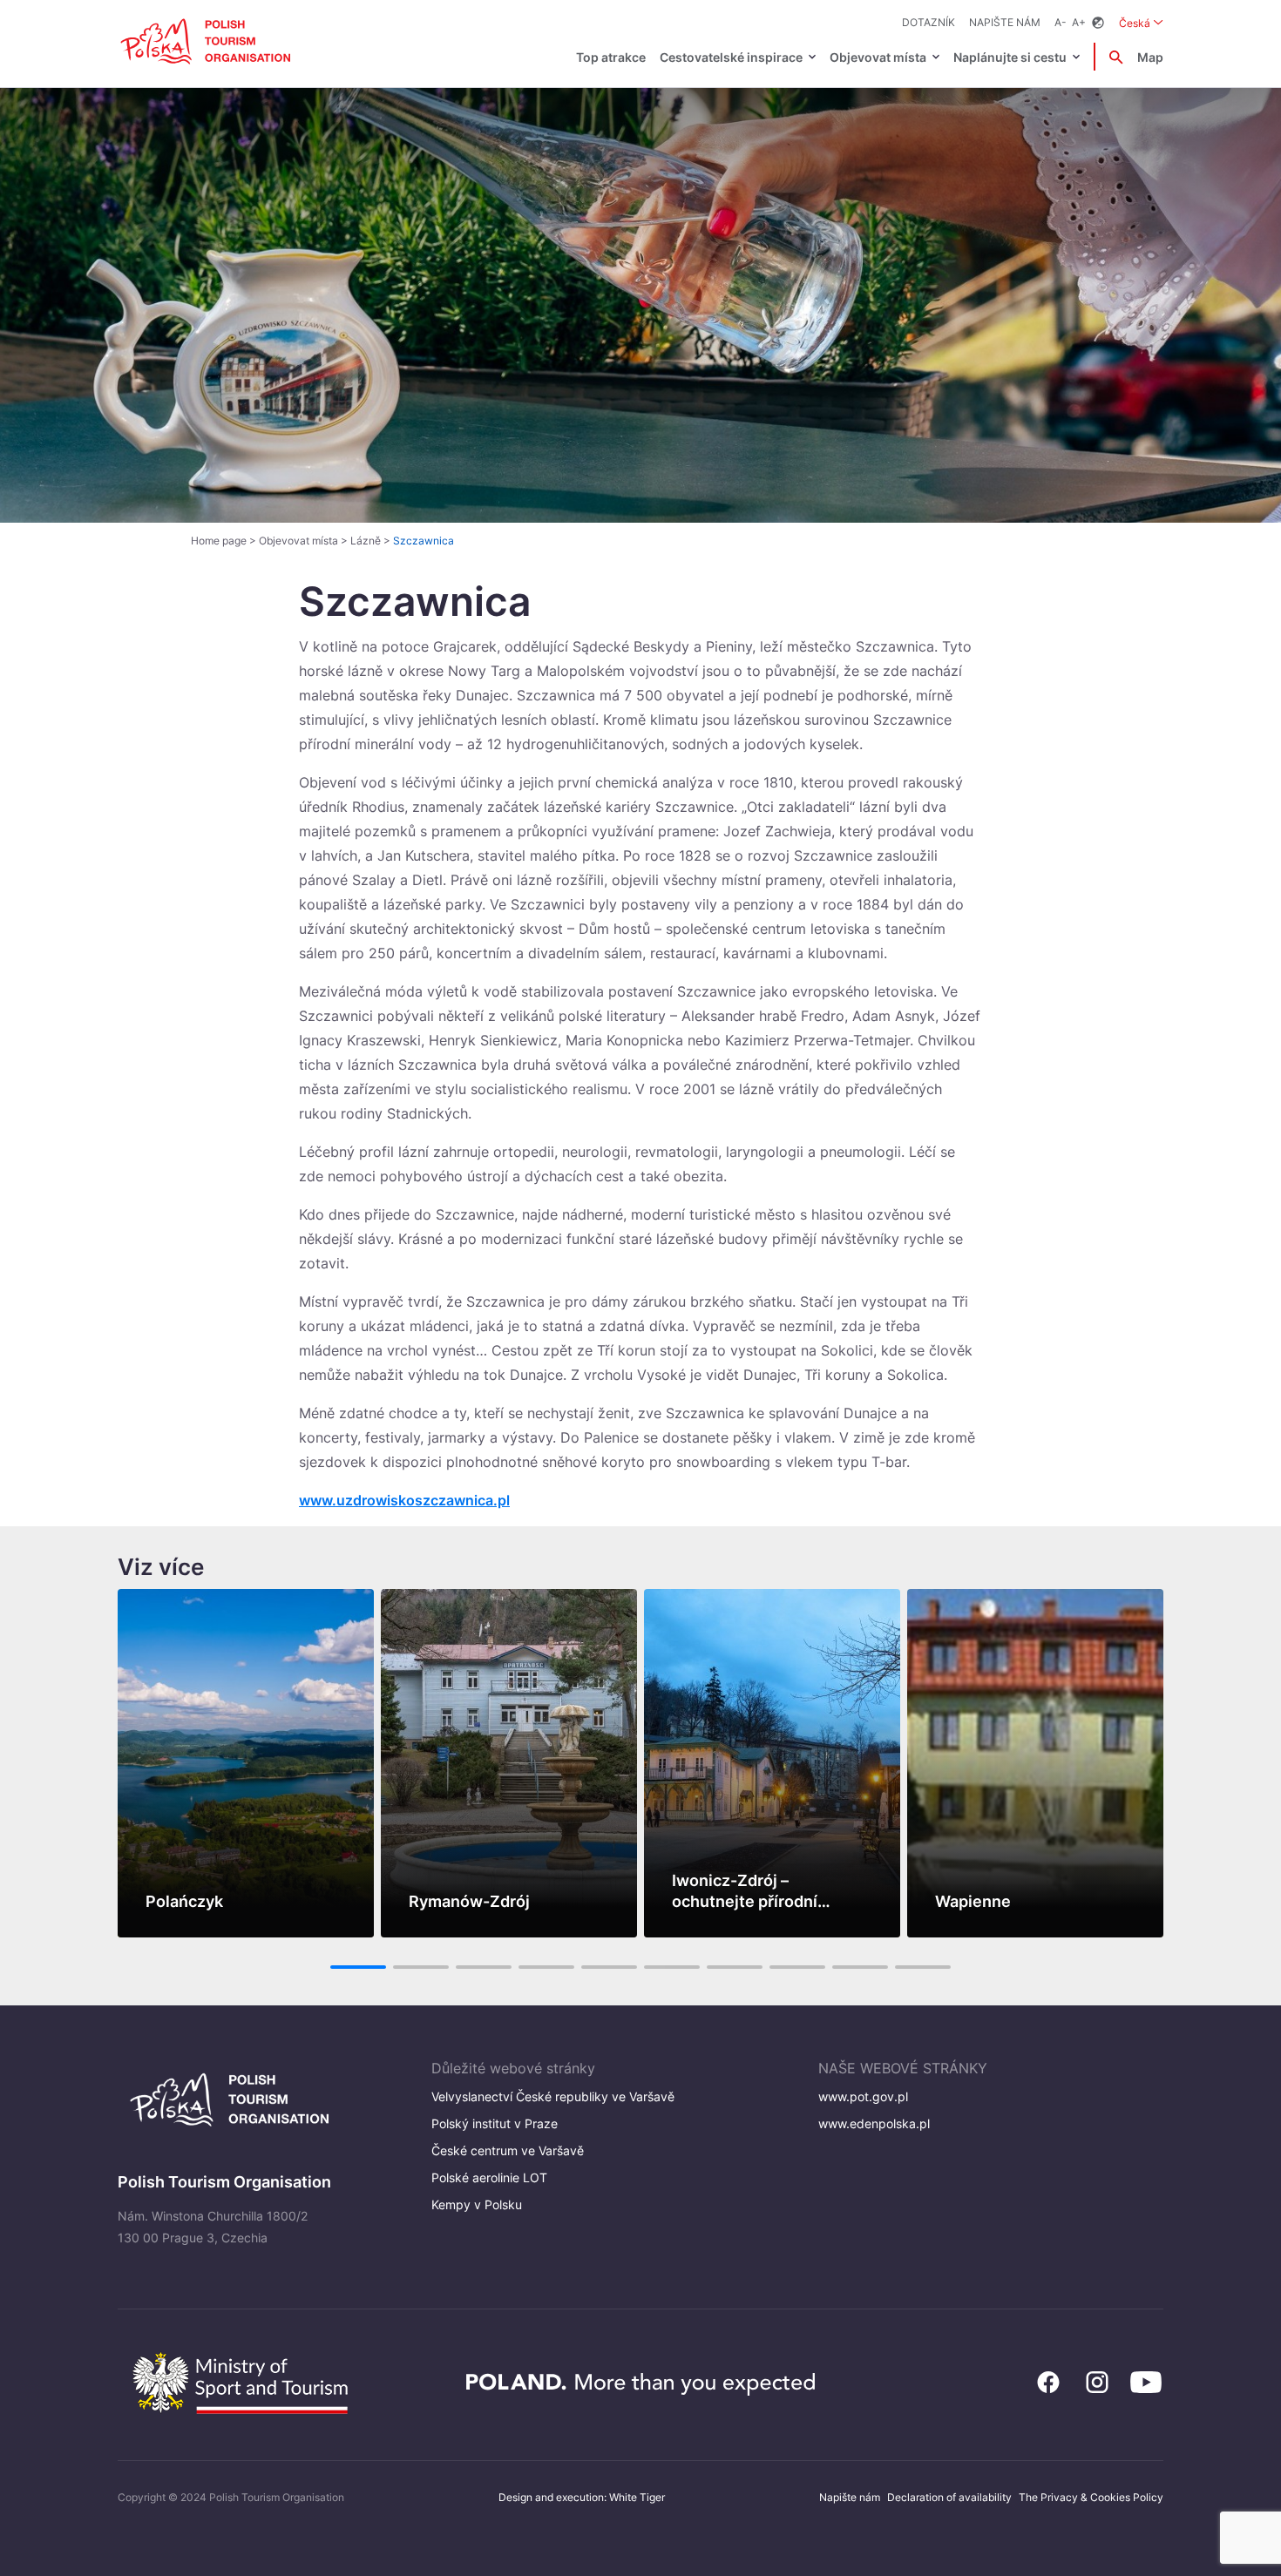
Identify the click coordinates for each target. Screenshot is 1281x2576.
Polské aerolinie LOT (489, 2177)
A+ (1079, 22)
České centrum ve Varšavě (508, 2150)
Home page (219, 541)
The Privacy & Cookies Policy (1091, 2497)
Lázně (366, 541)
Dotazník (929, 22)
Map (1150, 57)
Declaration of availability (949, 2497)
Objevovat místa (878, 57)
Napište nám (1005, 22)
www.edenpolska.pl (874, 2123)
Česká (1141, 23)
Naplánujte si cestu (1010, 57)
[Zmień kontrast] (1098, 23)
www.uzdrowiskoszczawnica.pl (404, 1500)
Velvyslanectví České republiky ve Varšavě (553, 2096)
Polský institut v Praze (495, 2123)
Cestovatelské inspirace (731, 57)
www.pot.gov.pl (863, 2096)
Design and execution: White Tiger (582, 2497)
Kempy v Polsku (477, 2204)
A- (1061, 22)
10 (923, 1967)
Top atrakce (611, 57)
